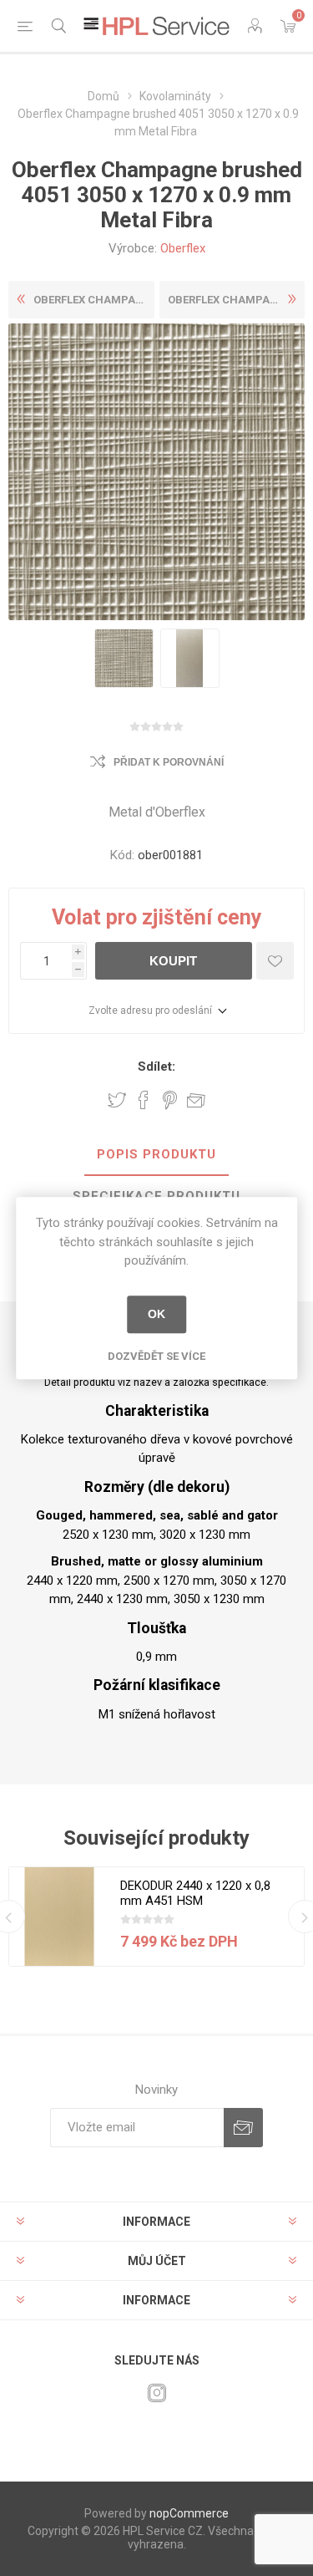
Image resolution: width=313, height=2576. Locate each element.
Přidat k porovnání (169, 762)
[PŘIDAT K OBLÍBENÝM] (275, 961)
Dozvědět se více (156, 1356)
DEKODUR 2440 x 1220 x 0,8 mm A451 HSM (195, 1893)
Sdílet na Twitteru (117, 1100)
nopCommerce (189, 2513)
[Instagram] (157, 2393)
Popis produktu (156, 1154)
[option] (124, 658)
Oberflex (183, 248)
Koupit (173, 961)
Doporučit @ (196, 1100)
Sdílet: (156, 1067)
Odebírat (243, 2128)
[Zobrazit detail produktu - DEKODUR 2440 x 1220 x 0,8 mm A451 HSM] (59, 1917)
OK (156, 1314)
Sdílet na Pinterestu (170, 1100)
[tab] (156, 1155)
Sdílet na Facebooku (144, 1100)
